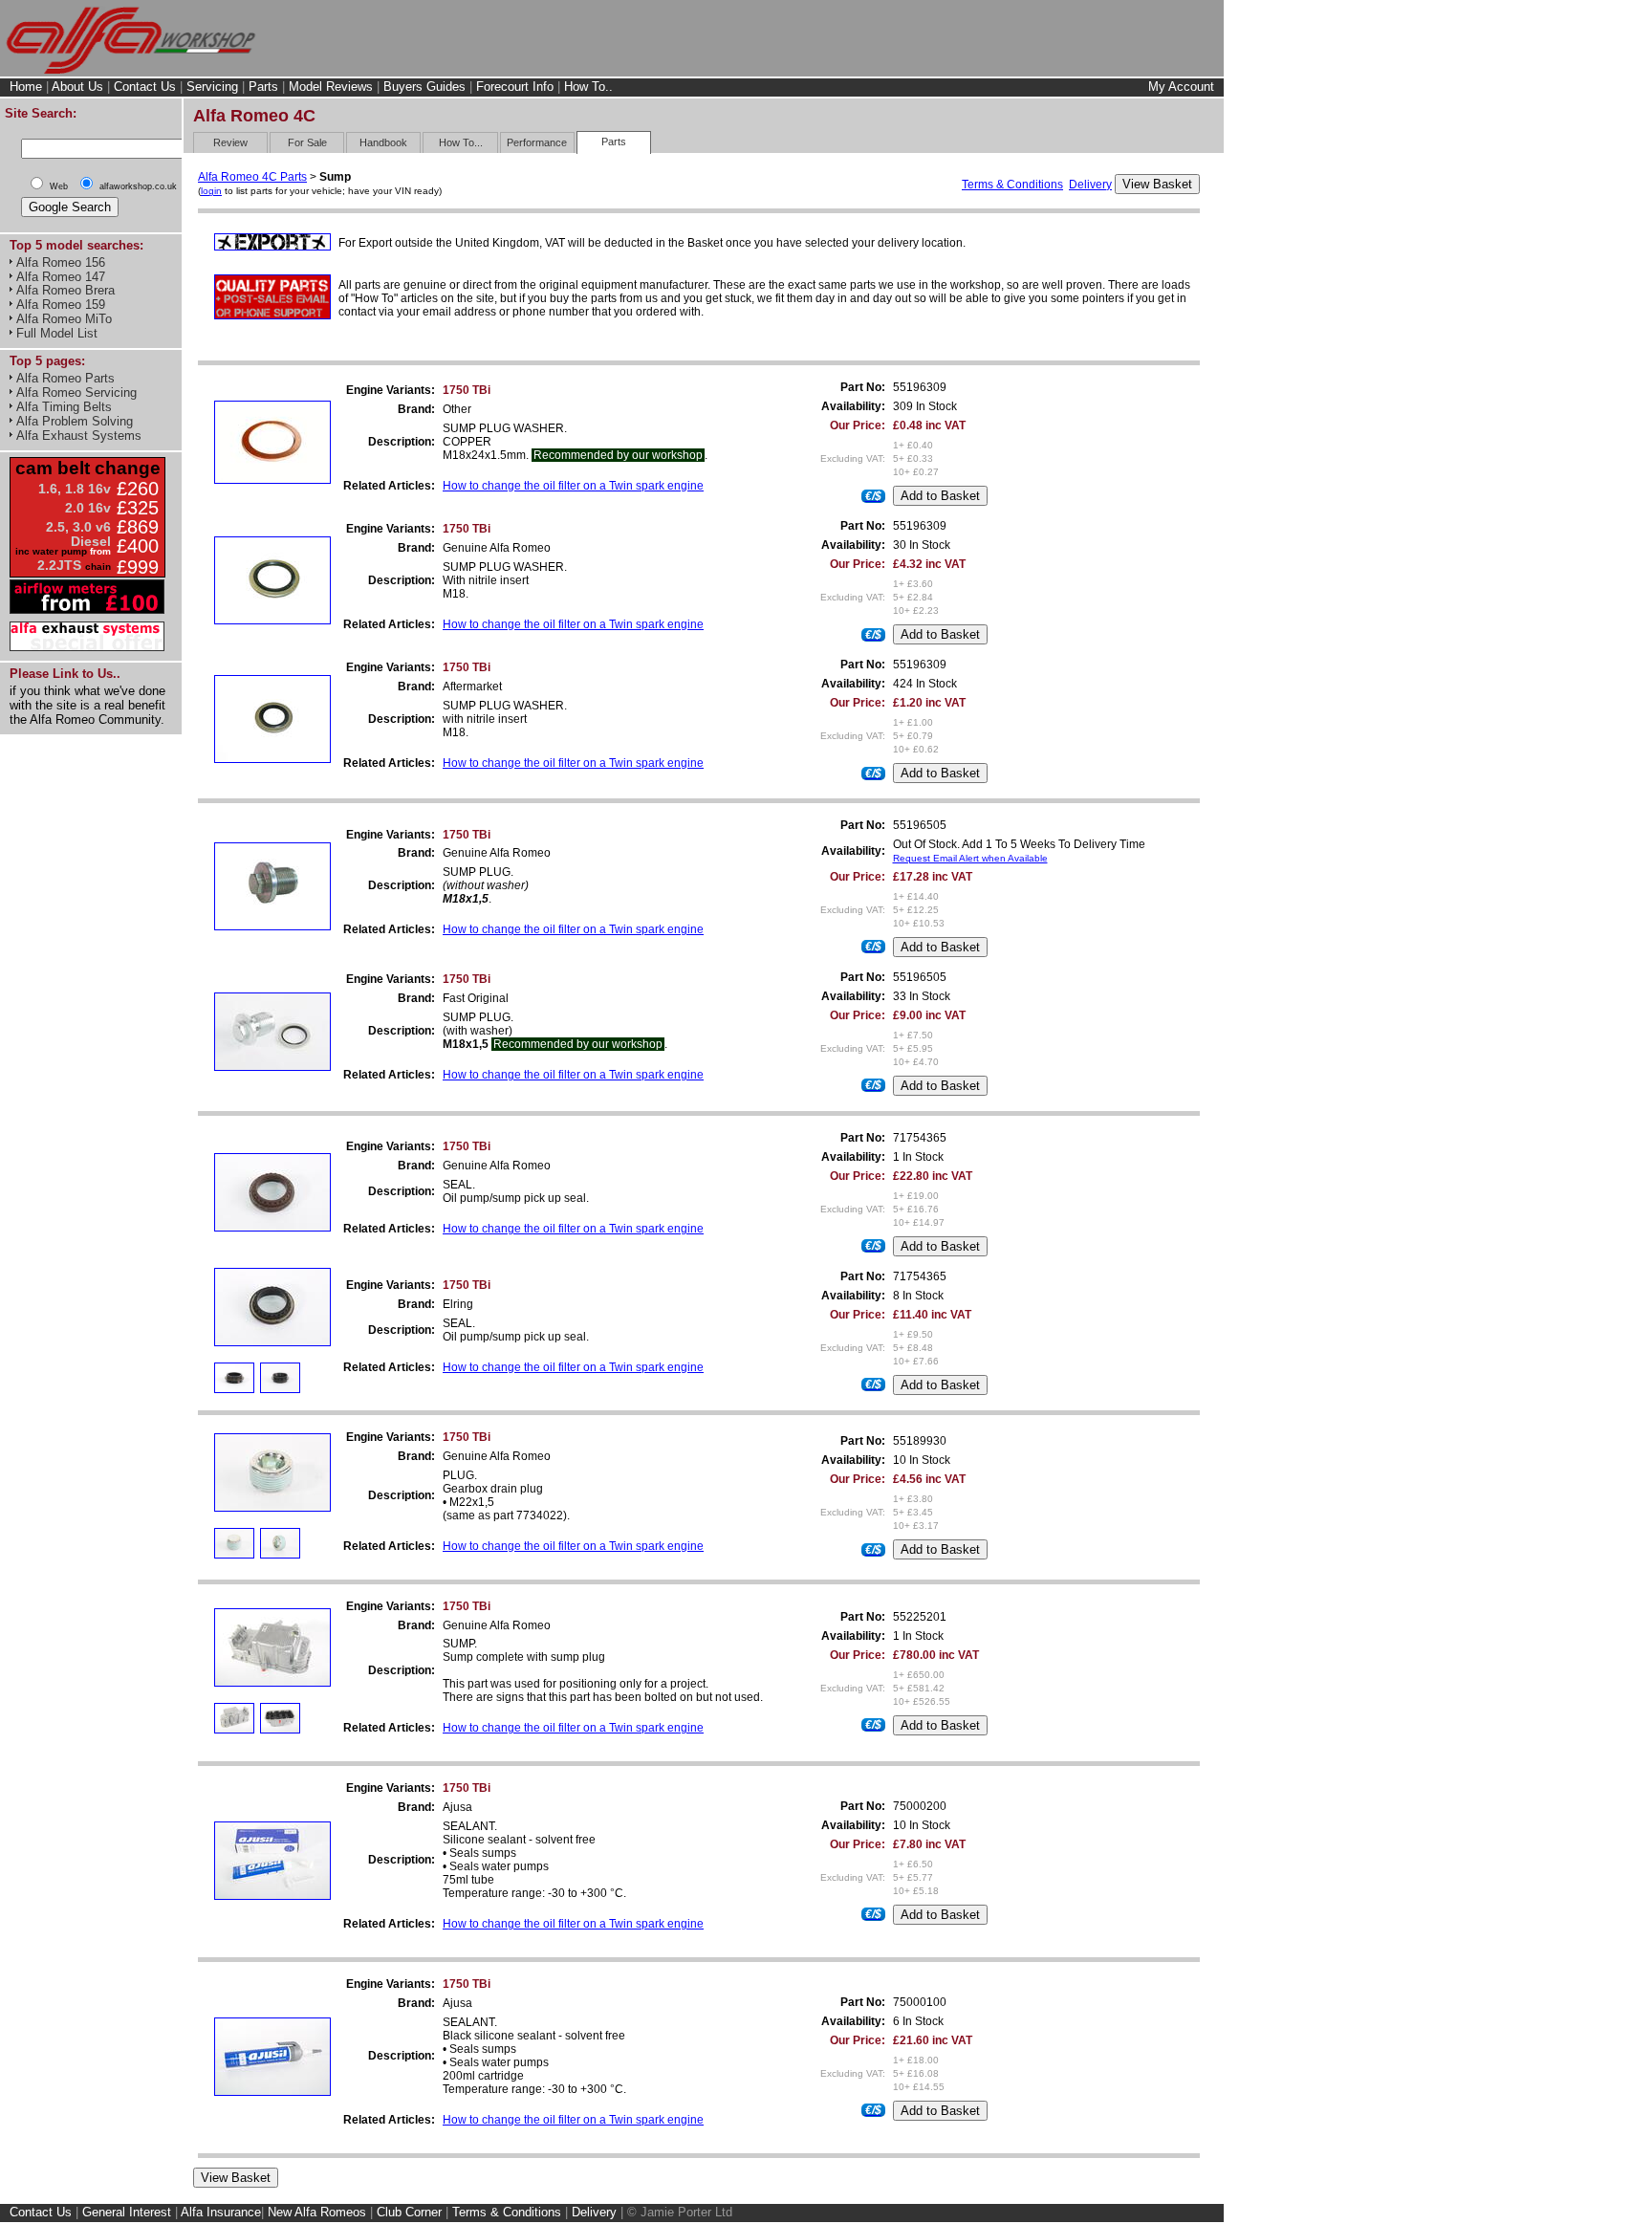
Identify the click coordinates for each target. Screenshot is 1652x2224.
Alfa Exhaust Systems (79, 436)
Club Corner (409, 2212)
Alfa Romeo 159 (61, 305)
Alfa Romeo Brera (65, 290)
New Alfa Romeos (317, 2212)
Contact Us (145, 87)
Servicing (212, 87)
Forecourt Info (515, 87)
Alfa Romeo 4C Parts (252, 177)
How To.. (588, 87)
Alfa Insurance (221, 2212)
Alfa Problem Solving (75, 421)
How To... (461, 142)
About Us (77, 87)
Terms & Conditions (1012, 185)
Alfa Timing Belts (64, 407)
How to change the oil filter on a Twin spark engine (573, 486)
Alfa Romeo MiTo (64, 319)
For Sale (307, 142)
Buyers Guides (424, 87)
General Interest (127, 2212)
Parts (263, 87)
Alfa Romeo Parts (65, 378)
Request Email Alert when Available (970, 858)
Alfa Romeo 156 (61, 262)
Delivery (1090, 185)
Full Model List (57, 333)
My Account (1181, 87)
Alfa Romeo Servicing (76, 392)
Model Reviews (331, 87)
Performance (537, 142)
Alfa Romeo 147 (61, 277)
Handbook (383, 142)
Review (230, 142)
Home (26, 87)
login (211, 191)
